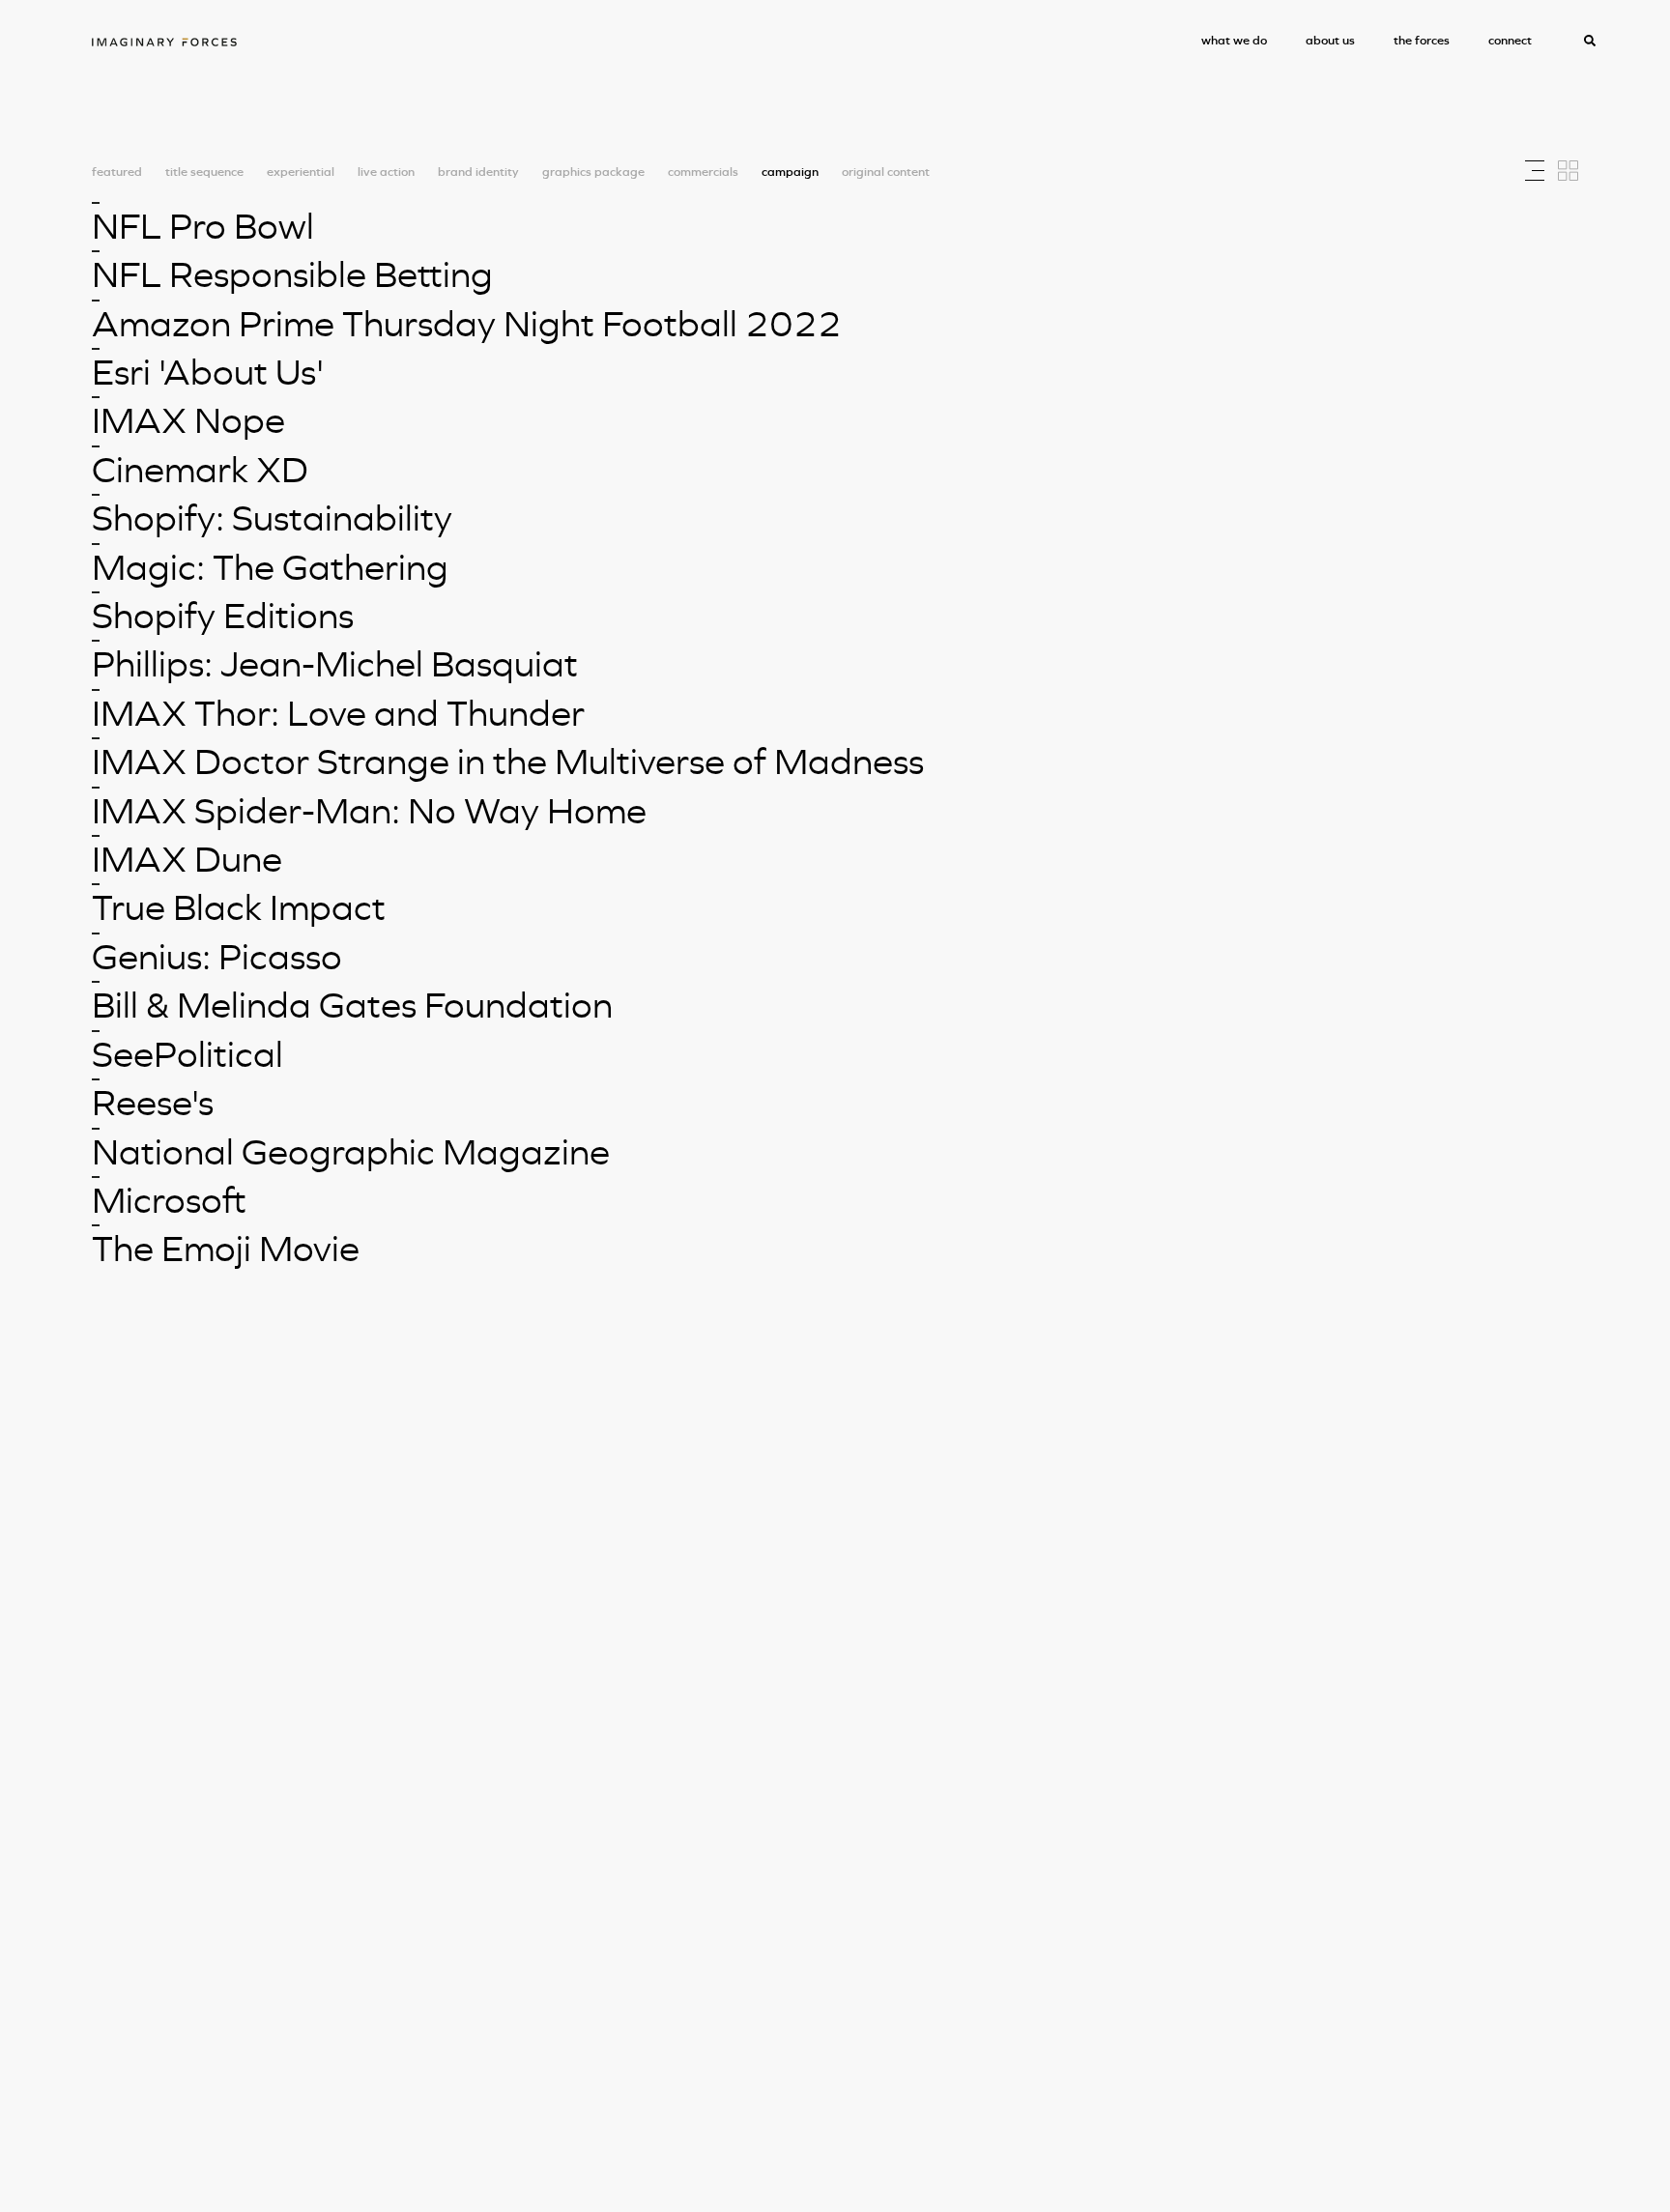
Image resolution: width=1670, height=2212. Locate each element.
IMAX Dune (187, 859)
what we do (1234, 40)
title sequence (204, 172)
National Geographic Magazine (351, 1152)
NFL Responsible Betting (292, 274)
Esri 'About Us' (208, 372)
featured (117, 172)
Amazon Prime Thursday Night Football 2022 (467, 324)
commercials (703, 172)
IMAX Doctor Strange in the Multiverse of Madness (508, 761)
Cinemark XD (200, 470)
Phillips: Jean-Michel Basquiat (335, 664)
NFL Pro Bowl (203, 226)
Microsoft (169, 1200)
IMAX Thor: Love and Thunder (338, 713)
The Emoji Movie (226, 1249)
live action (386, 172)
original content (886, 172)
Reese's (153, 1103)
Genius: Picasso (217, 957)
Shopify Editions (223, 616)
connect (1510, 40)
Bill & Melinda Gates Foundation (352, 1005)
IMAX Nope (188, 420)
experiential (301, 172)
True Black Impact (239, 907)
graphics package (593, 172)
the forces (1422, 40)
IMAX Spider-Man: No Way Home (369, 811)
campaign (790, 172)
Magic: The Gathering (270, 567)
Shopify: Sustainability (272, 518)
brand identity (478, 172)
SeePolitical (187, 1054)
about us (1330, 40)
